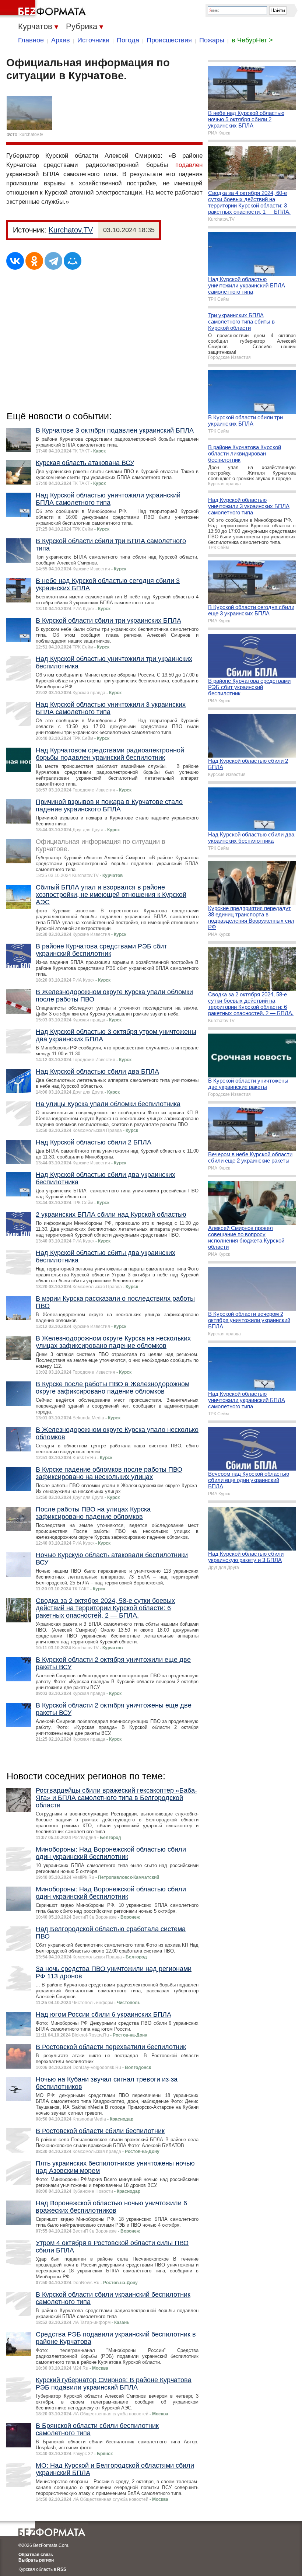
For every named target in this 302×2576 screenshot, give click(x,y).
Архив (61, 40)
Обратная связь (36, 2555)
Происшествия (169, 40)
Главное (31, 40)
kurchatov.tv (31, 134)
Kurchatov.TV (71, 230)
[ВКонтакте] (15, 261)
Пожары (212, 40)
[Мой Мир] (73, 261)
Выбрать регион (36, 2560)
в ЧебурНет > (252, 40)
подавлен (189, 165)
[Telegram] (53, 261)
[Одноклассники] (34, 261)
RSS (62, 2569)
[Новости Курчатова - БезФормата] (44, 9)
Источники (93, 40)
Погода (128, 40)
